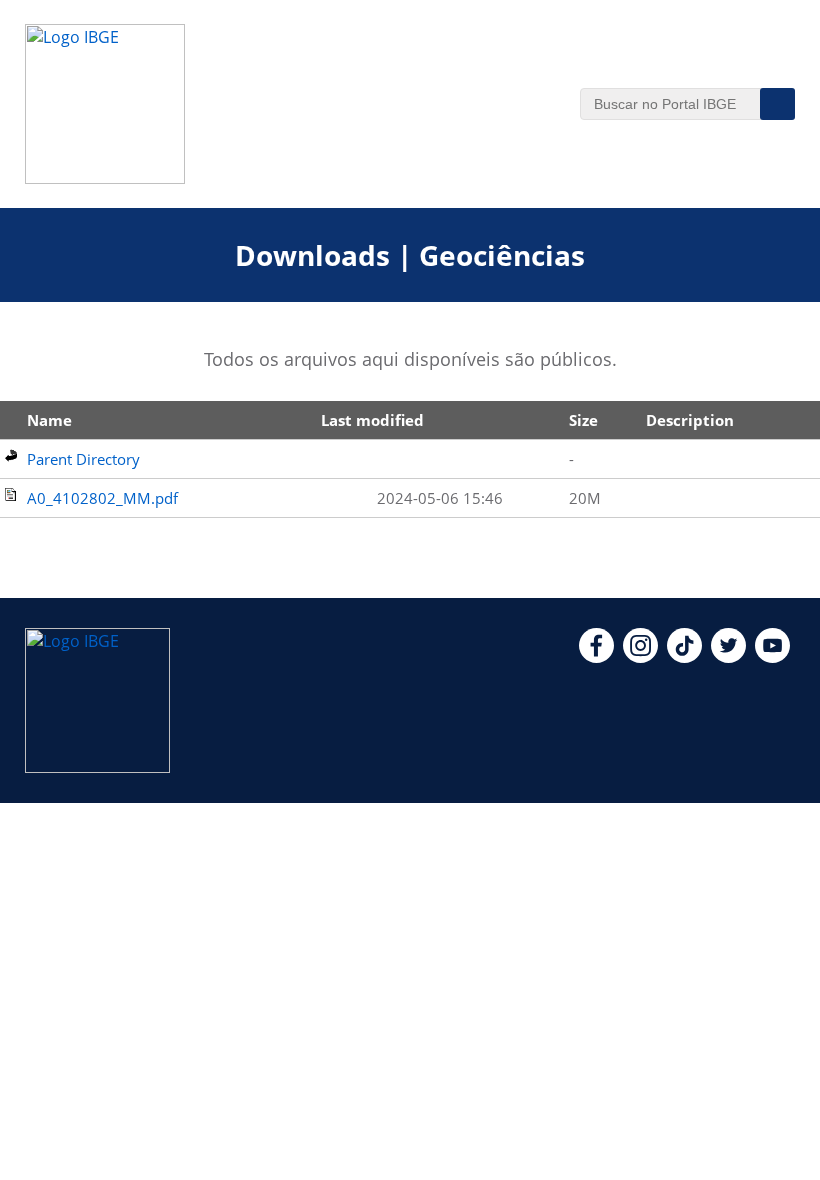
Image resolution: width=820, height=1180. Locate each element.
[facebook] (596, 657)
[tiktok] (684, 657)
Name (49, 420)
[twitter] (728, 657)
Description (690, 420)
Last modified (372, 420)
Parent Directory (83, 459)
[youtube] (772, 657)
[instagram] (640, 657)
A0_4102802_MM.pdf (102, 498)
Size (583, 420)
